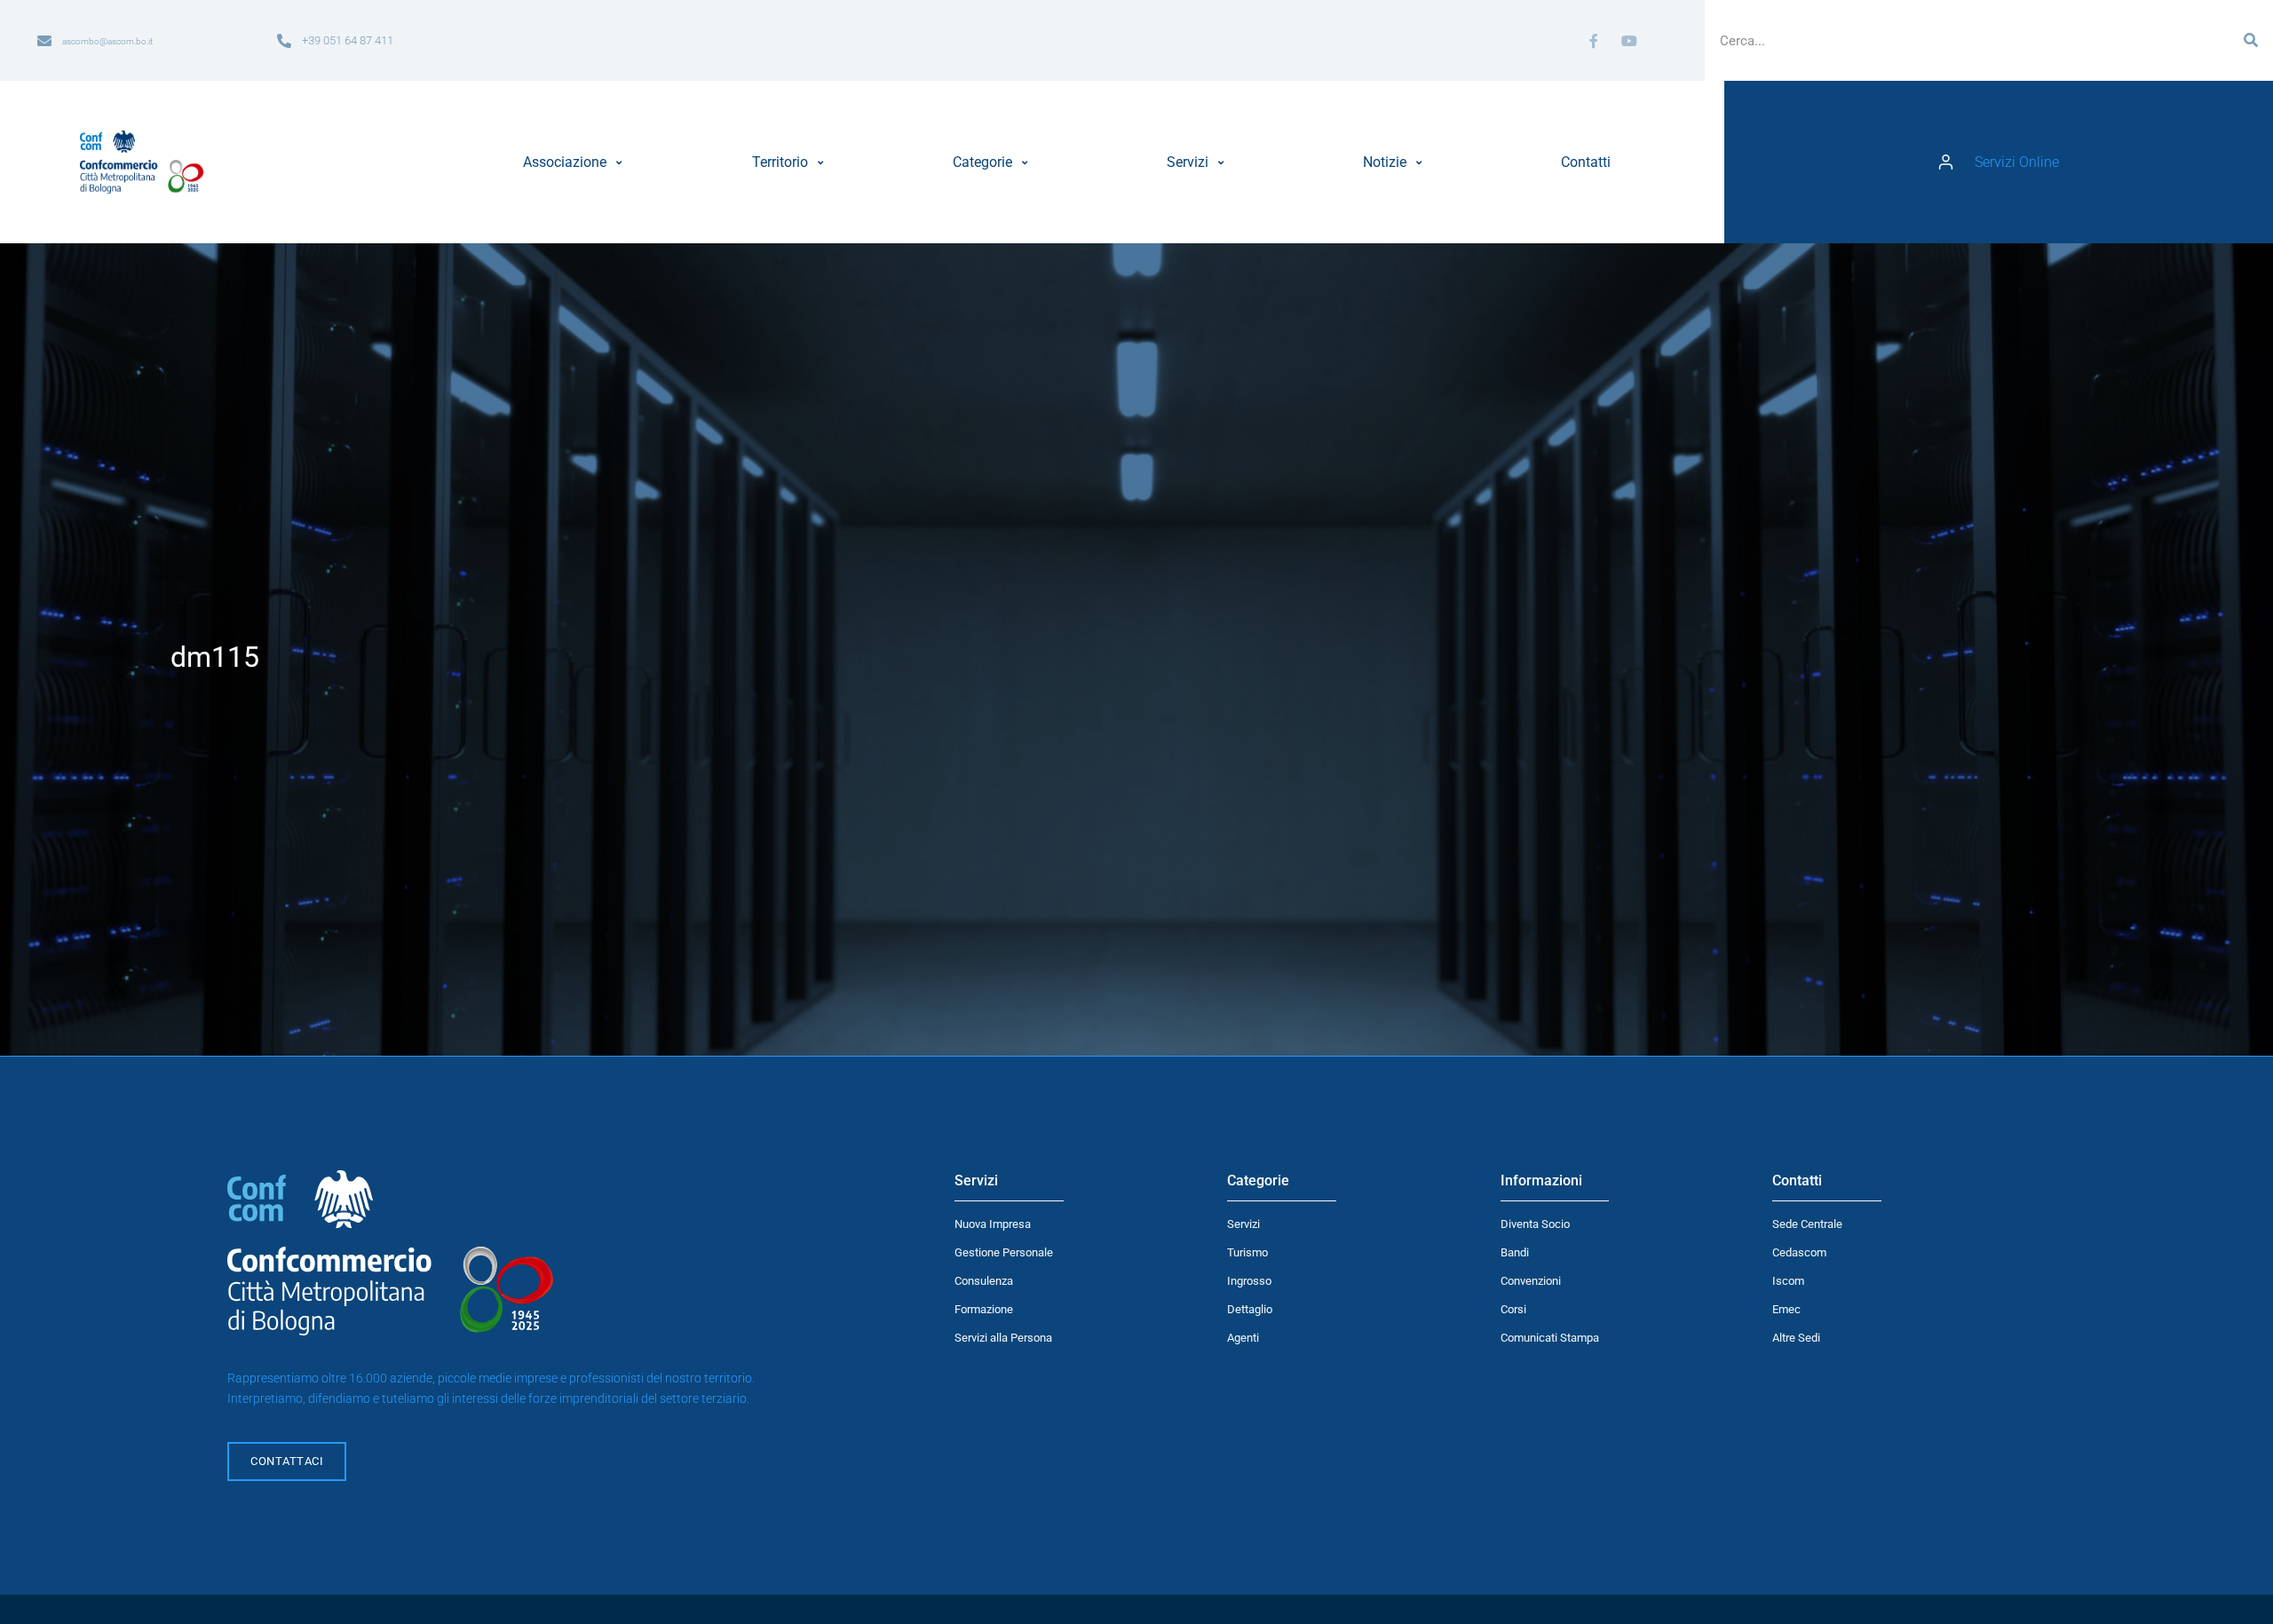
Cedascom (1799, 1252)
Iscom (1788, 1281)
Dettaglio (1250, 1309)
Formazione (984, 1309)
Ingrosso (1249, 1281)
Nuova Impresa (993, 1224)
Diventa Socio (1535, 1224)
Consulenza (984, 1281)
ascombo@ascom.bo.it (107, 41)
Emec (1786, 1309)
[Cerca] (2251, 41)
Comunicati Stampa (1550, 1338)
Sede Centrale (1807, 1224)
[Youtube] (1629, 41)
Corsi (1513, 1309)
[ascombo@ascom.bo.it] (44, 41)
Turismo (1247, 1252)
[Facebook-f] (1594, 41)
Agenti (1243, 1338)
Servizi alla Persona (1003, 1338)
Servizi (1243, 1224)
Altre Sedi (1796, 1338)
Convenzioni (1531, 1281)
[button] (575, 162)
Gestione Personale (1004, 1252)
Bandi (1515, 1252)
